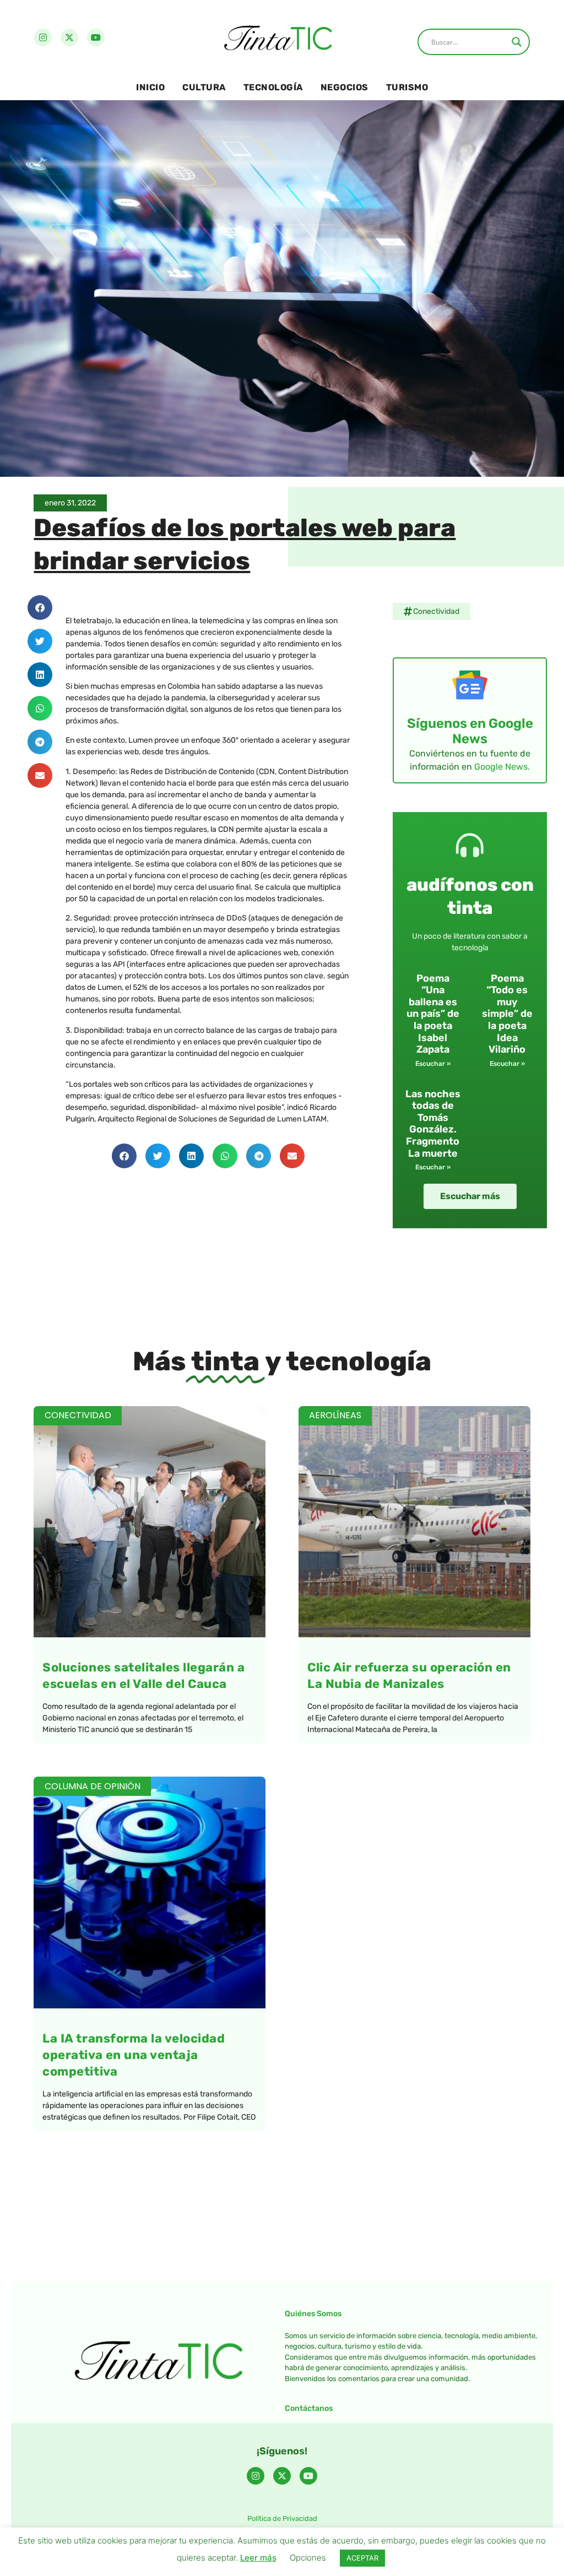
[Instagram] (43, 37)
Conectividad (436, 611)
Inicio (150, 87)
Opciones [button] (308, 2558)
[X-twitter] (69, 37)
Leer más (258, 2558)
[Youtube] (96, 37)
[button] (40, 608)
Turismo (407, 87)
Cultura (204, 87)
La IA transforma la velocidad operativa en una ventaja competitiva (134, 2055)
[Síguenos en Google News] (470, 685)
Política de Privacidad (282, 2518)
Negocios (345, 87)
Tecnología (273, 87)
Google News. (502, 767)
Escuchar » (433, 1064)
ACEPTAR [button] (362, 2558)
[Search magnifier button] (517, 42)
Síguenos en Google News (470, 731)
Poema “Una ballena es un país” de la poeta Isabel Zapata (433, 1014)
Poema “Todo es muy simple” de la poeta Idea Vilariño (507, 1014)
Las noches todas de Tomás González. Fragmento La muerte (433, 1124)
